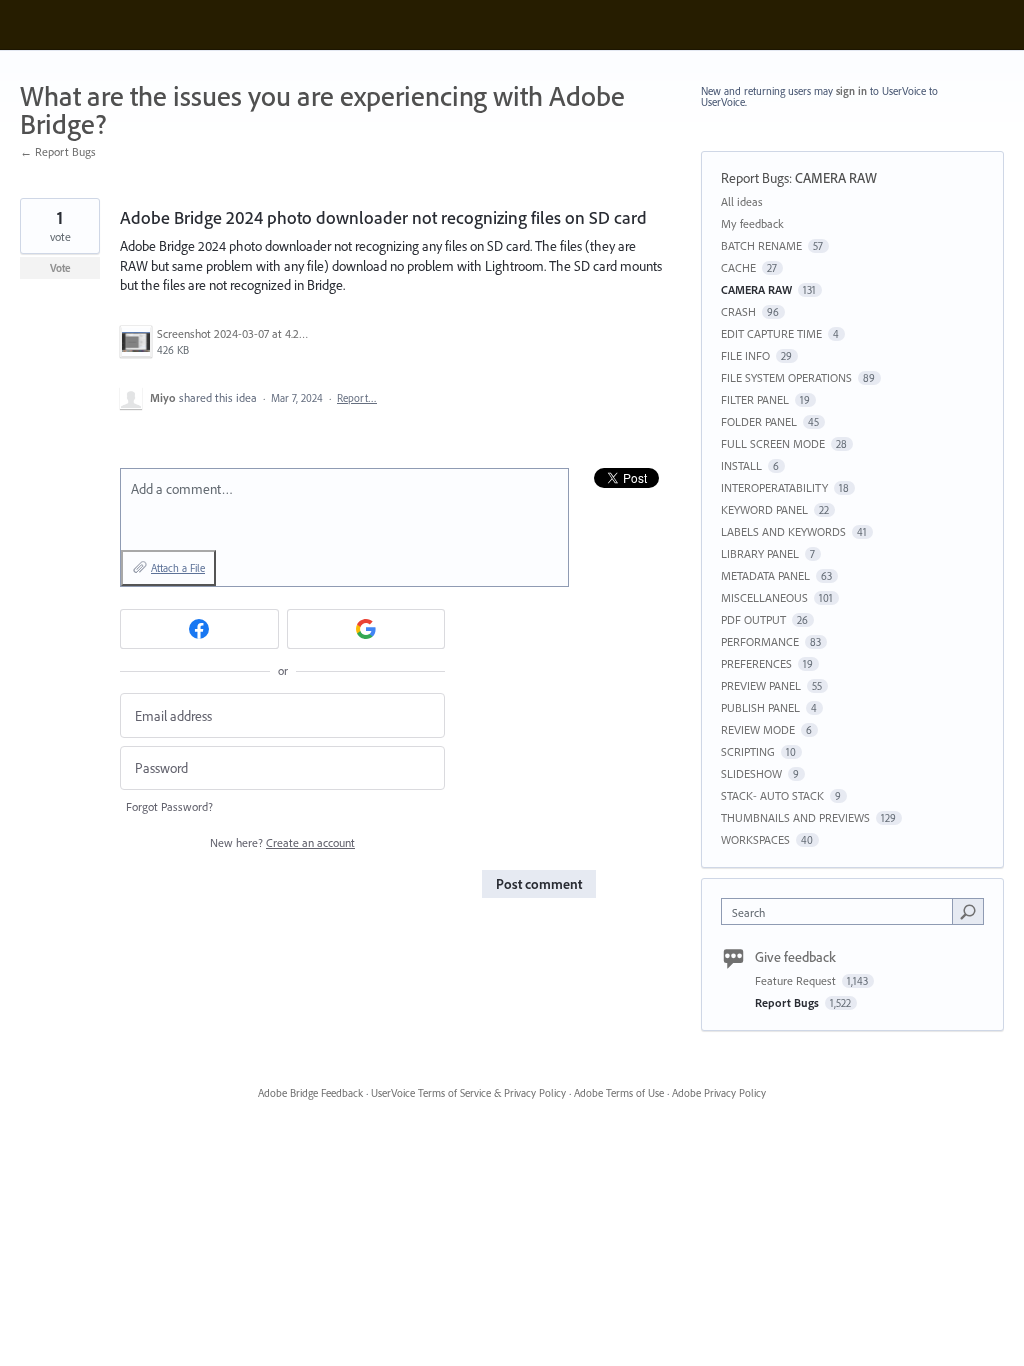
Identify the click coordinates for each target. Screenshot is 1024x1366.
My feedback (752, 223)
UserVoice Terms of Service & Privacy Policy (468, 1093)
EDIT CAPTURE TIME (771, 333)
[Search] (968, 911)
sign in (851, 91)
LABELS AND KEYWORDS (783, 531)
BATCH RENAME (761, 245)
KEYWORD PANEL (764, 509)
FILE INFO (745, 355)
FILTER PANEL (755, 399)
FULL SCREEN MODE (773, 443)
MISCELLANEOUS (764, 597)
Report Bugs (755, 178)
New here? (282, 842)
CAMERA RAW (836, 178)
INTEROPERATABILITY (774, 487)
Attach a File (178, 568)
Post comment (539, 884)
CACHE (738, 267)
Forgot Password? (169, 806)
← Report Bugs (58, 151)
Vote (60, 268)
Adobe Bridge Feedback (310, 1093)
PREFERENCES (756, 663)
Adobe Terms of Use (619, 1093)
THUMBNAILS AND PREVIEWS (795, 817)
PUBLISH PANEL (760, 707)
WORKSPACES (755, 839)
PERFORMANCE (760, 641)
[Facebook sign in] (199, 629)
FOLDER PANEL (759, 421)
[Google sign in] (366, 629)
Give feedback (795, 957)
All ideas (742, 201)
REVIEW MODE (758, 729)
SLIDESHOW (751, 773)
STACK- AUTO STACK (772, 795)
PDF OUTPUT (753, 619)
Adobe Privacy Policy (719, 1093)
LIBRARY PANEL (760, 553)
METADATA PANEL (765, 575)
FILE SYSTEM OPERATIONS (786, 377)
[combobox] (841, 911)
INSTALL (741, 465)
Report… (357, 398)
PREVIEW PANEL (761, 685)
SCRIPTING (748, 751)
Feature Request (797, 980)
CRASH (738, 311)
